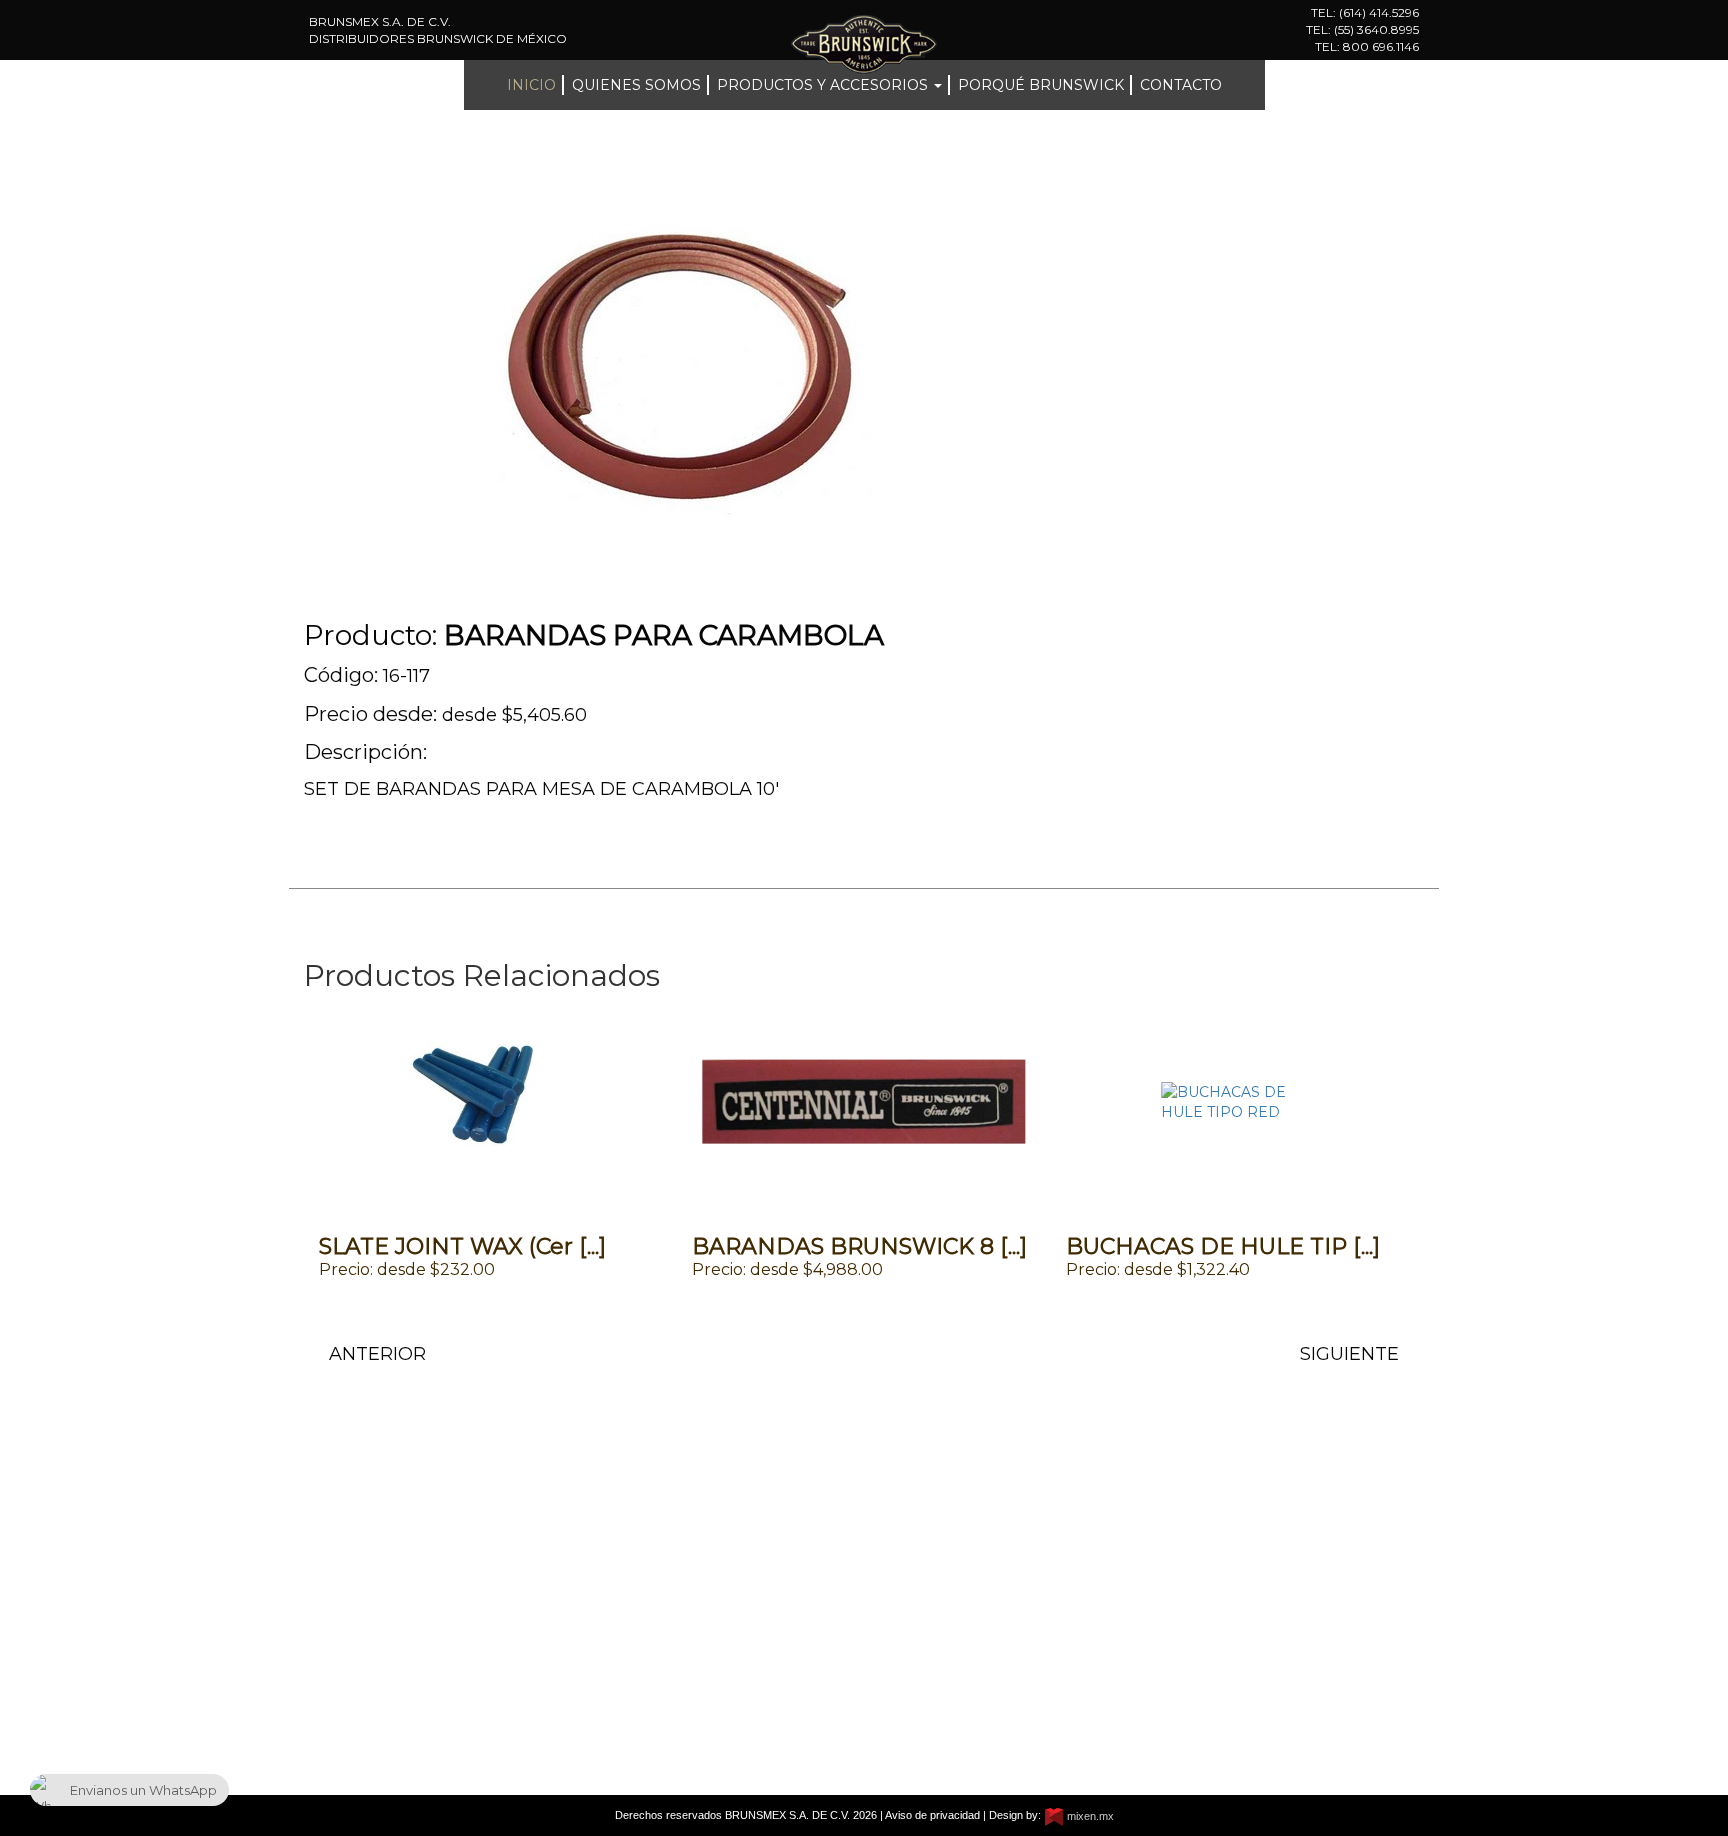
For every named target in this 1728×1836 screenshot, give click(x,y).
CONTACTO (1181, 85)
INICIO (531, 85)
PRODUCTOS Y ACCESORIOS (409, 1650)
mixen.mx (1089, 1816)
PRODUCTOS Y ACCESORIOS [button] (824, 85)
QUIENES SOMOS (636, 85)
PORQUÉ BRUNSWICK (1041, 85)
